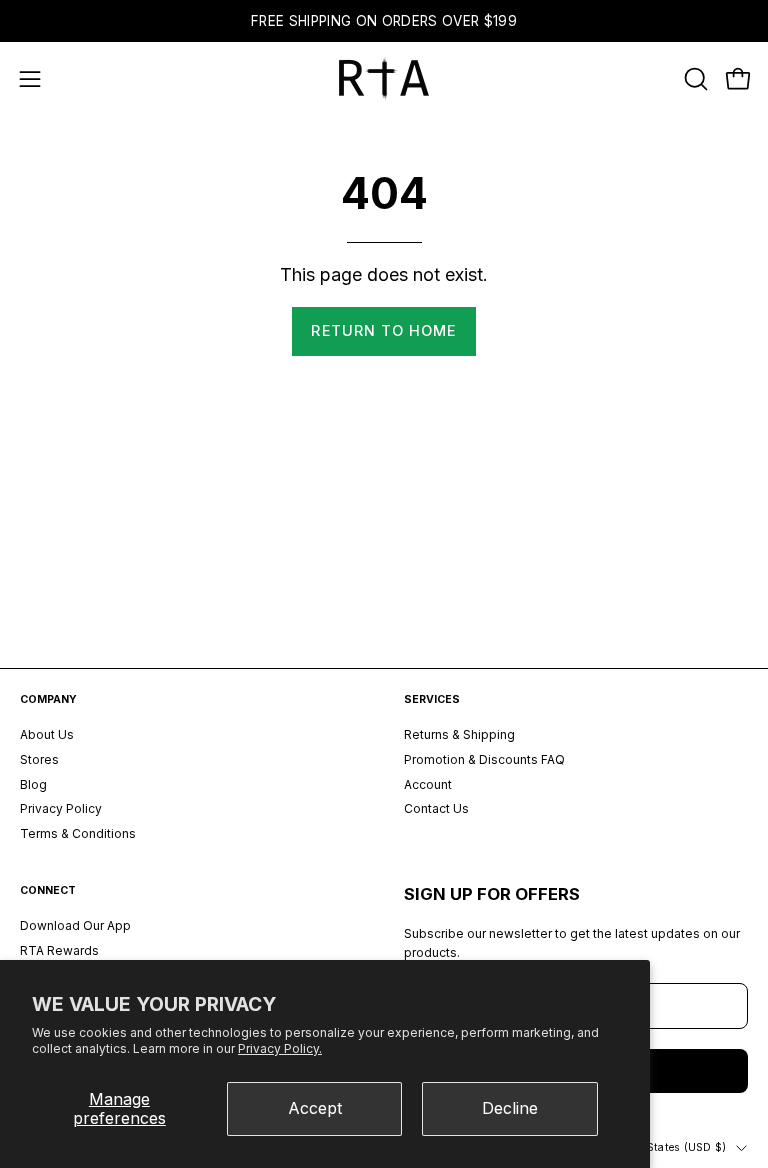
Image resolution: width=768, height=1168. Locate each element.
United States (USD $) (668, 1147)
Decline (510, 1108)
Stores (39, 759)
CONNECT (48, 890)
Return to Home (383, 330)
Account (428, 784)
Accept (315, 1108)
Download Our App (75, 925)
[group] (384, 21)
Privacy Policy (61, 809)
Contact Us (436, 809)
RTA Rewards (59, 950)
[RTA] (384, 79)
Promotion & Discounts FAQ (484, 759)
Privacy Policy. (280, 1048)
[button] (694, 79)
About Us (47, 734)
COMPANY (48, 699)
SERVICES (432, 699)
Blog (33, 784)
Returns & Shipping (459, 734)
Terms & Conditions (78, 833)
